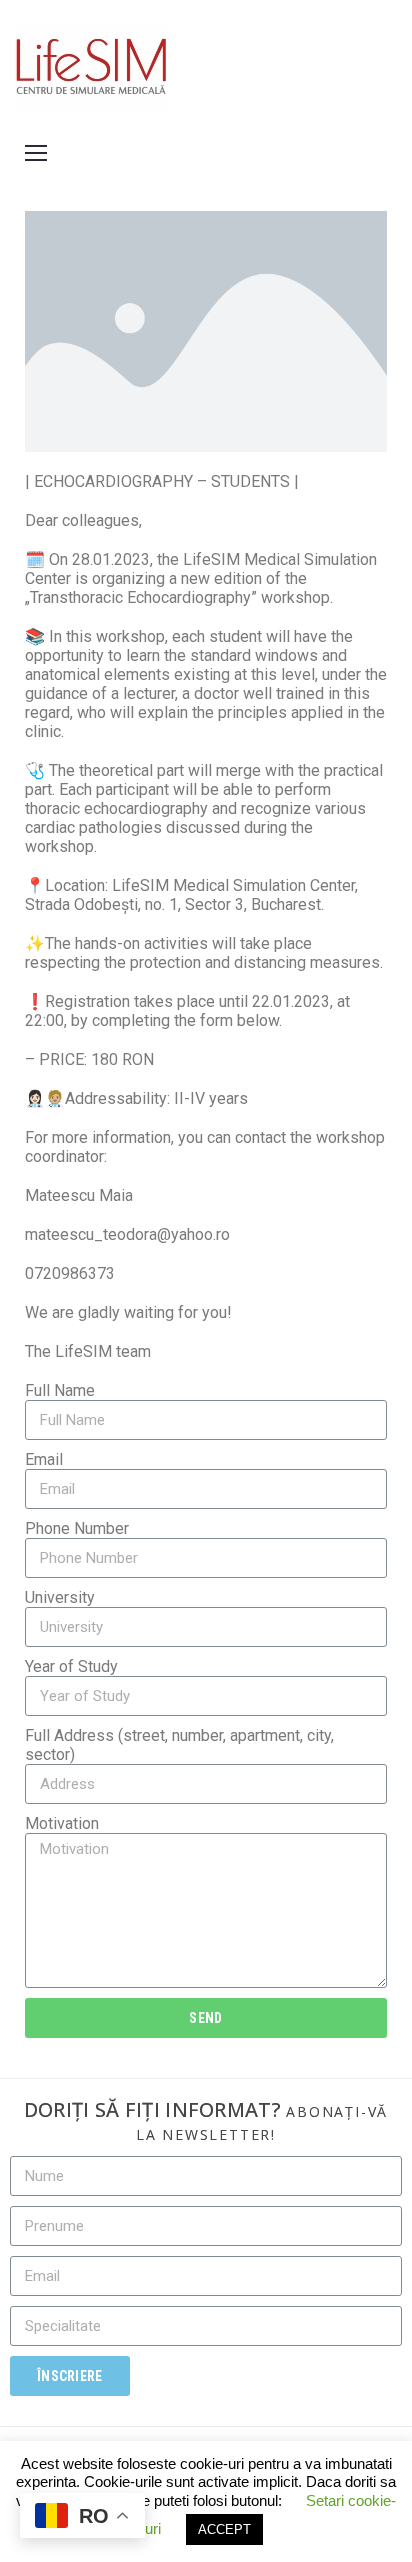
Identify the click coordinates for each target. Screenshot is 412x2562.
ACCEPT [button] (224, 2529)
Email (44, 1459)
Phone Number (77, 1528)
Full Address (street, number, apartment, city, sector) (179, 1745)
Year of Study (71, 1666)
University (60, 1597)
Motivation (62, 1823)
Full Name (60, 1390)
